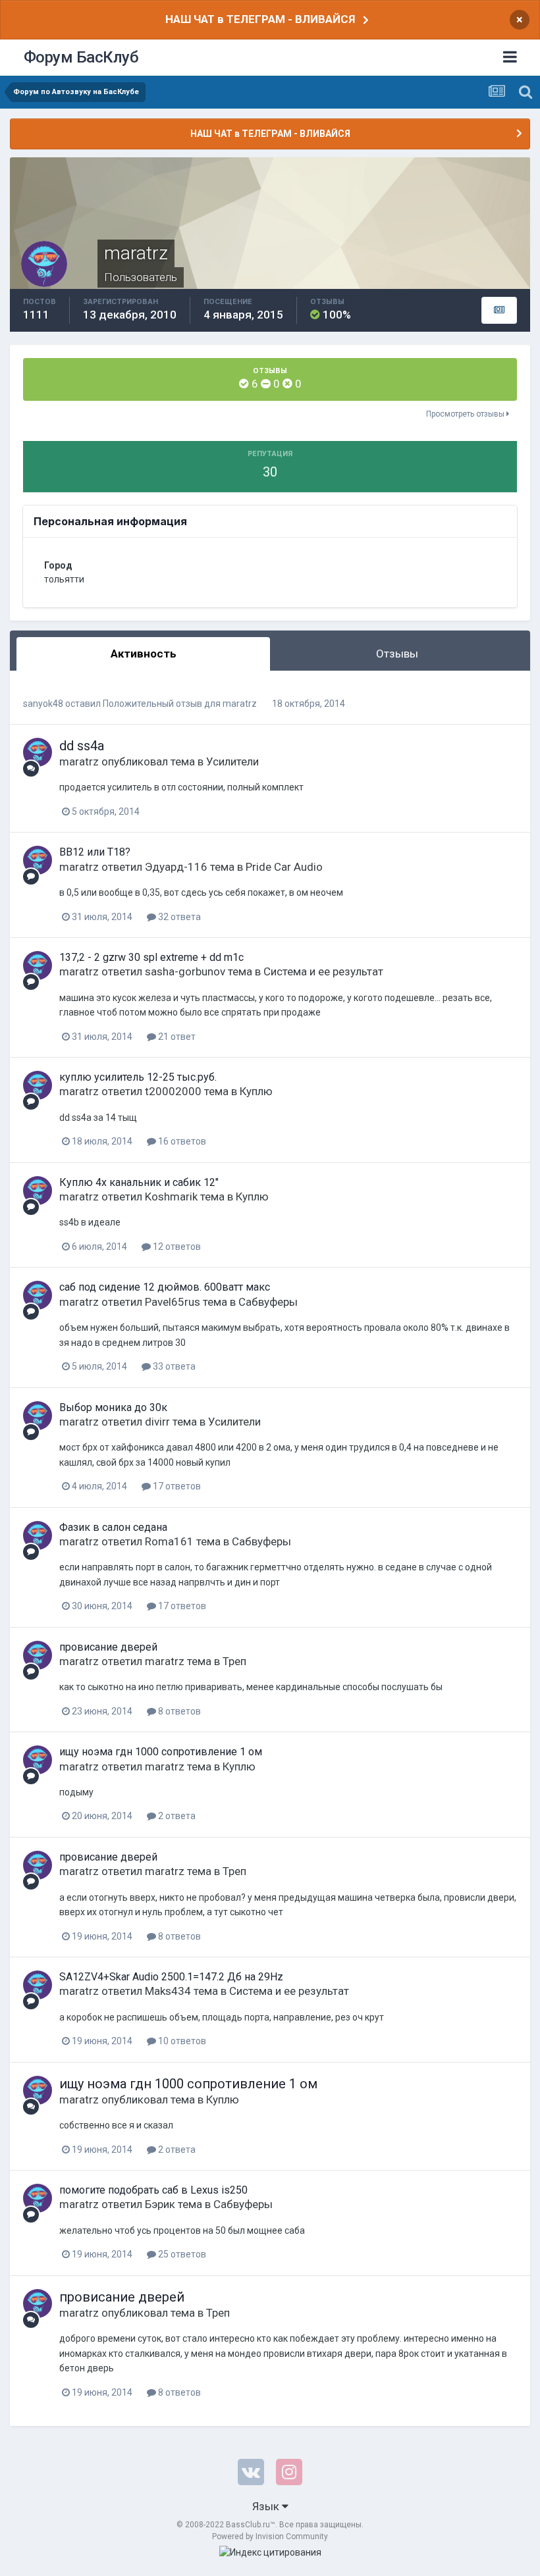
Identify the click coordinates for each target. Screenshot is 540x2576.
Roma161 (169, 1541)
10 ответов (181, 2041)
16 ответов (181, 1141)
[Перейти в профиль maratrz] (38, 752)
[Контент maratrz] (499, 311)
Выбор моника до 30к (113, 1407)
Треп (234, 1661)
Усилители (232, 761)
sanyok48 (43, 704)
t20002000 (173, 1091)
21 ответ (176, 1037)
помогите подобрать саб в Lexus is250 (153, 2190)
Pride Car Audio (284, 867)
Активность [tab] (144, 654)
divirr (157, 1422)
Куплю (256, 1091)
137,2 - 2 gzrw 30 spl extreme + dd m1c (151, 957)
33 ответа (173, 1366)
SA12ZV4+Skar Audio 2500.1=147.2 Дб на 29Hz (171, 1977)
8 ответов (178, 1711)
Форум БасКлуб (81, 57)
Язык (267, 2506)
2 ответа (176, 1816)
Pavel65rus (173, 1302)
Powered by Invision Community (270, 2537)
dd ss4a (82, 746)
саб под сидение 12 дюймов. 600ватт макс (165, 1287)
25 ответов (181, 2254)
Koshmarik (171, 1197)
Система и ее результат (323, 971)
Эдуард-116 (176, 867)
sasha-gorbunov (185, 971)
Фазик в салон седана (113, 1527)
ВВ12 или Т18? (95, 852)
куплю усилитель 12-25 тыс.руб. (138, 1077)
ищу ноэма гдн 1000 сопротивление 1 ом (161, 1752)
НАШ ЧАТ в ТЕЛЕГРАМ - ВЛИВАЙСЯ (260, 19)
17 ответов (176, 1486)
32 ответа (178, 917)
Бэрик (160, 2204)
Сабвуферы (268, 1302)
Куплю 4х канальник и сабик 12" (139, 1182)
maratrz (240, 704)
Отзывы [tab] (397, 654)
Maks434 (168, 1991)
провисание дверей (108, 1647)
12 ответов (176, 1247)
